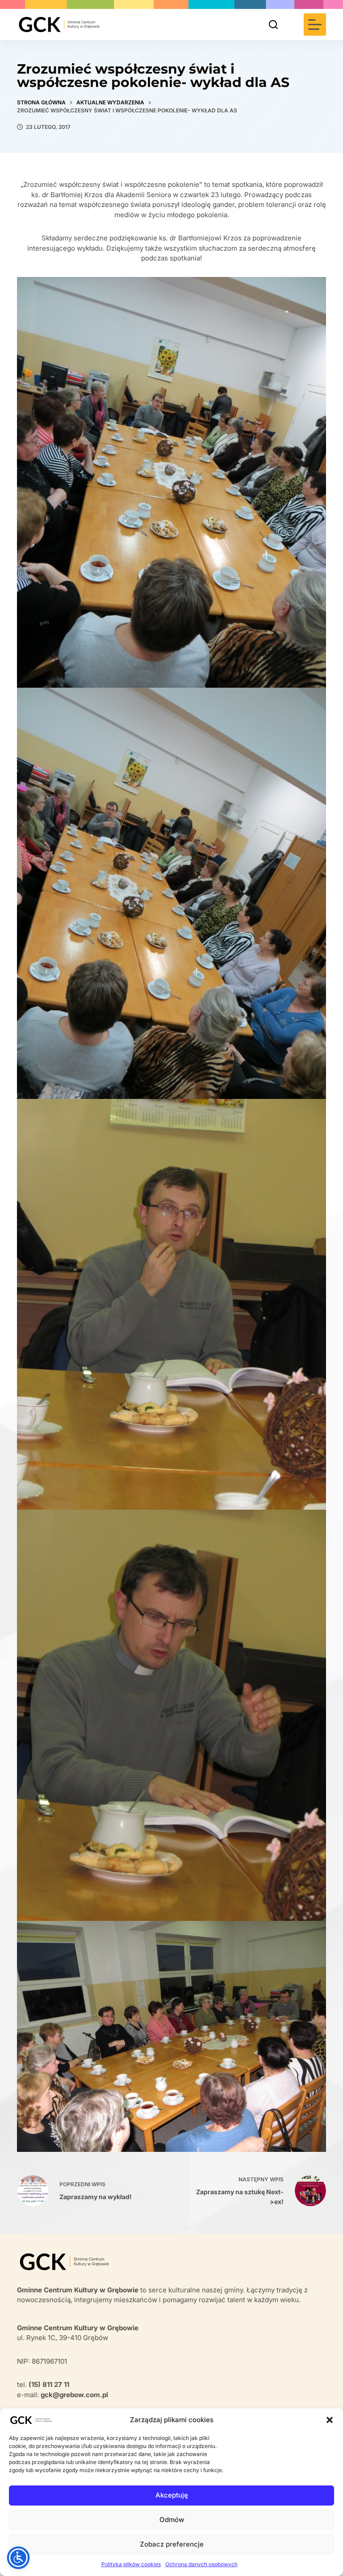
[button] (330, 2420)
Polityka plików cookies (131, 2564)
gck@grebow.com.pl (74, 2395)
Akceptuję (172, 2495)
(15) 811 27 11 (49, 2384)
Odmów (172, 2520)
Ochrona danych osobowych (201, 2564)
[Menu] (315, 25)
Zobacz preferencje (172, 2544)
